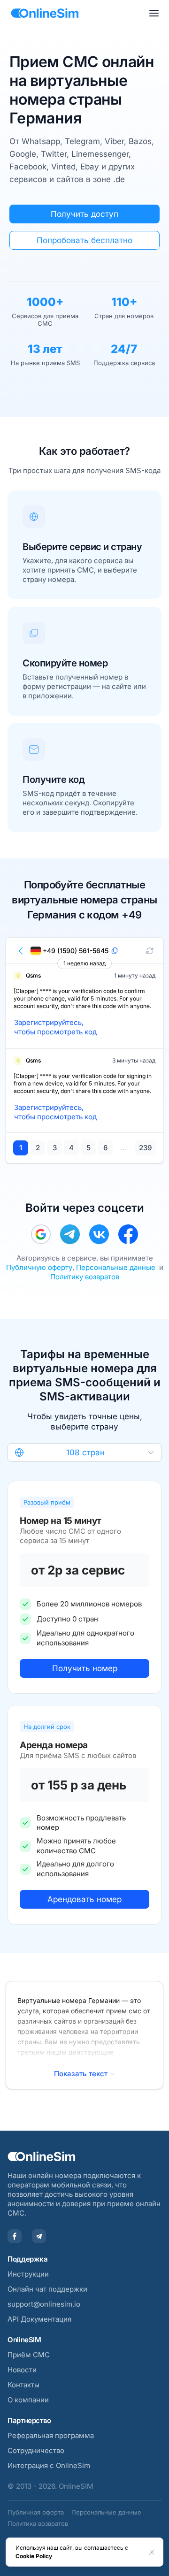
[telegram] (70, 1234)
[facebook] (128, 1234)
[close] (152, 2552)
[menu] (154, 13)
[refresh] (150, 951)
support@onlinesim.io (44, 2304)
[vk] (99, 1234)
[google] (41, 1234)
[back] (21, 951)
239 (145, 1148)
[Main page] (45, 13)
